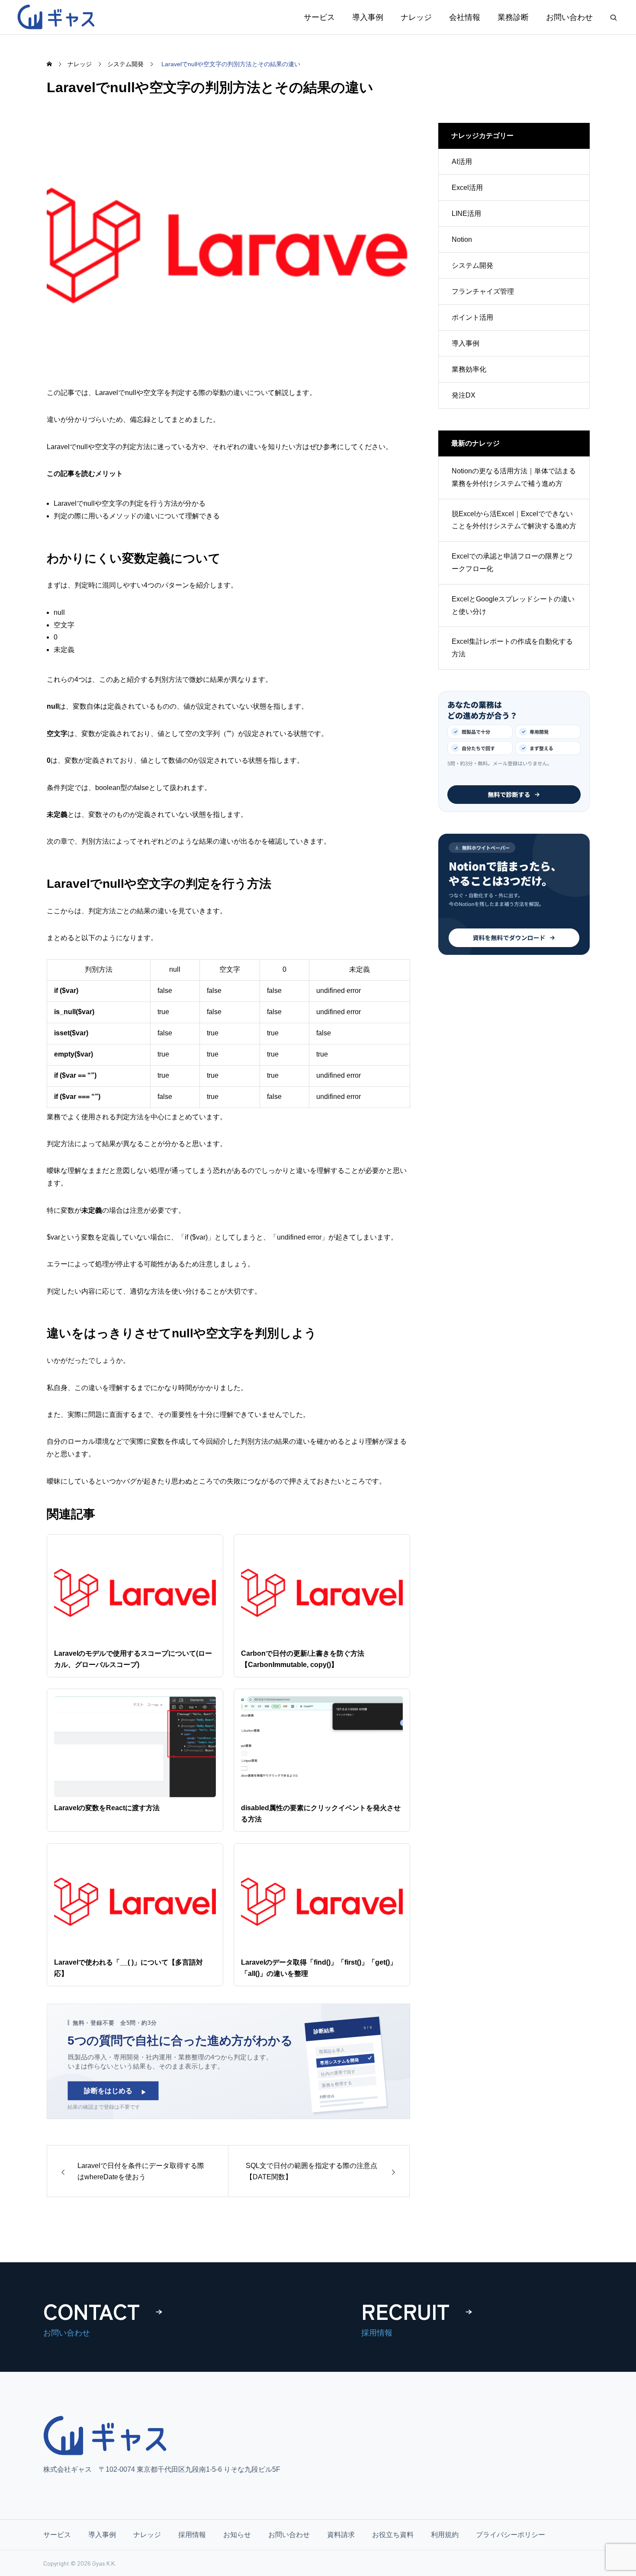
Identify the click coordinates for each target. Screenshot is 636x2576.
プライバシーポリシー (511, 2535)
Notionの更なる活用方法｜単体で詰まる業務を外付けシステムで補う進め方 (514, 477)
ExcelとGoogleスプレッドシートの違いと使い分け (513, 605)
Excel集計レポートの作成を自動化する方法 (512, 648)
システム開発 (472, 265)
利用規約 (445, 2535)
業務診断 (513, 17)
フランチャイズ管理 (483, 291)
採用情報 (192, 2535)
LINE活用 (466, 214)
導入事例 (368, 17)
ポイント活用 (472, 317)
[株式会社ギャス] (58, 17)
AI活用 (462, 162)
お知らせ (237, 2535)
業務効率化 (469, 369)
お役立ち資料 (393, 2535)
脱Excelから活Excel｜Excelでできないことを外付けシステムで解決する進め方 (514, 520)
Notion (462, 239)
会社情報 (465, 17)
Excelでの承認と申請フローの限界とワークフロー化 (512, 562)
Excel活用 (467, 188)
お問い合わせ (569, 17)
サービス (319, 17)
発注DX (464, 395)
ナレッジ (416, 17)
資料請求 (341, 2535)
